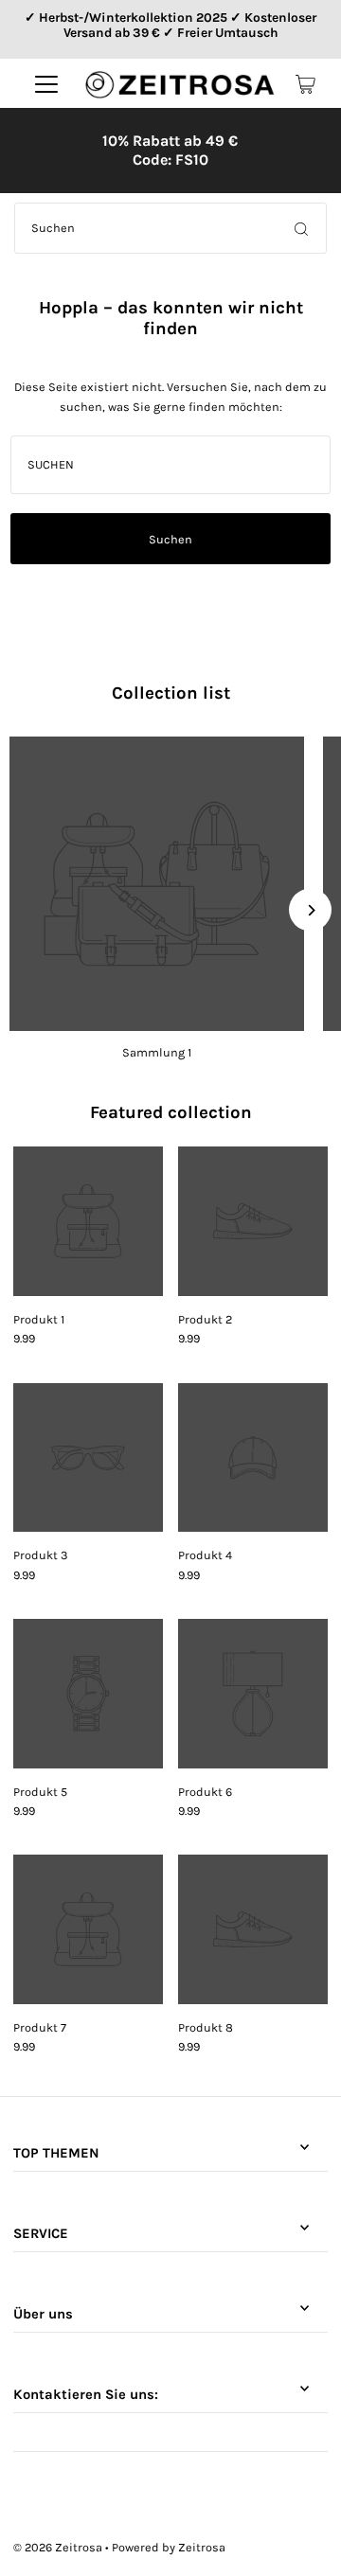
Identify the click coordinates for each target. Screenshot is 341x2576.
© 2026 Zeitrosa (58, 2547)
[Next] (310, 910)
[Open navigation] (46, 84)
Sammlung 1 (157, 1052)
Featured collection (171, 1112)
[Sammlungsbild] (157, 884)
